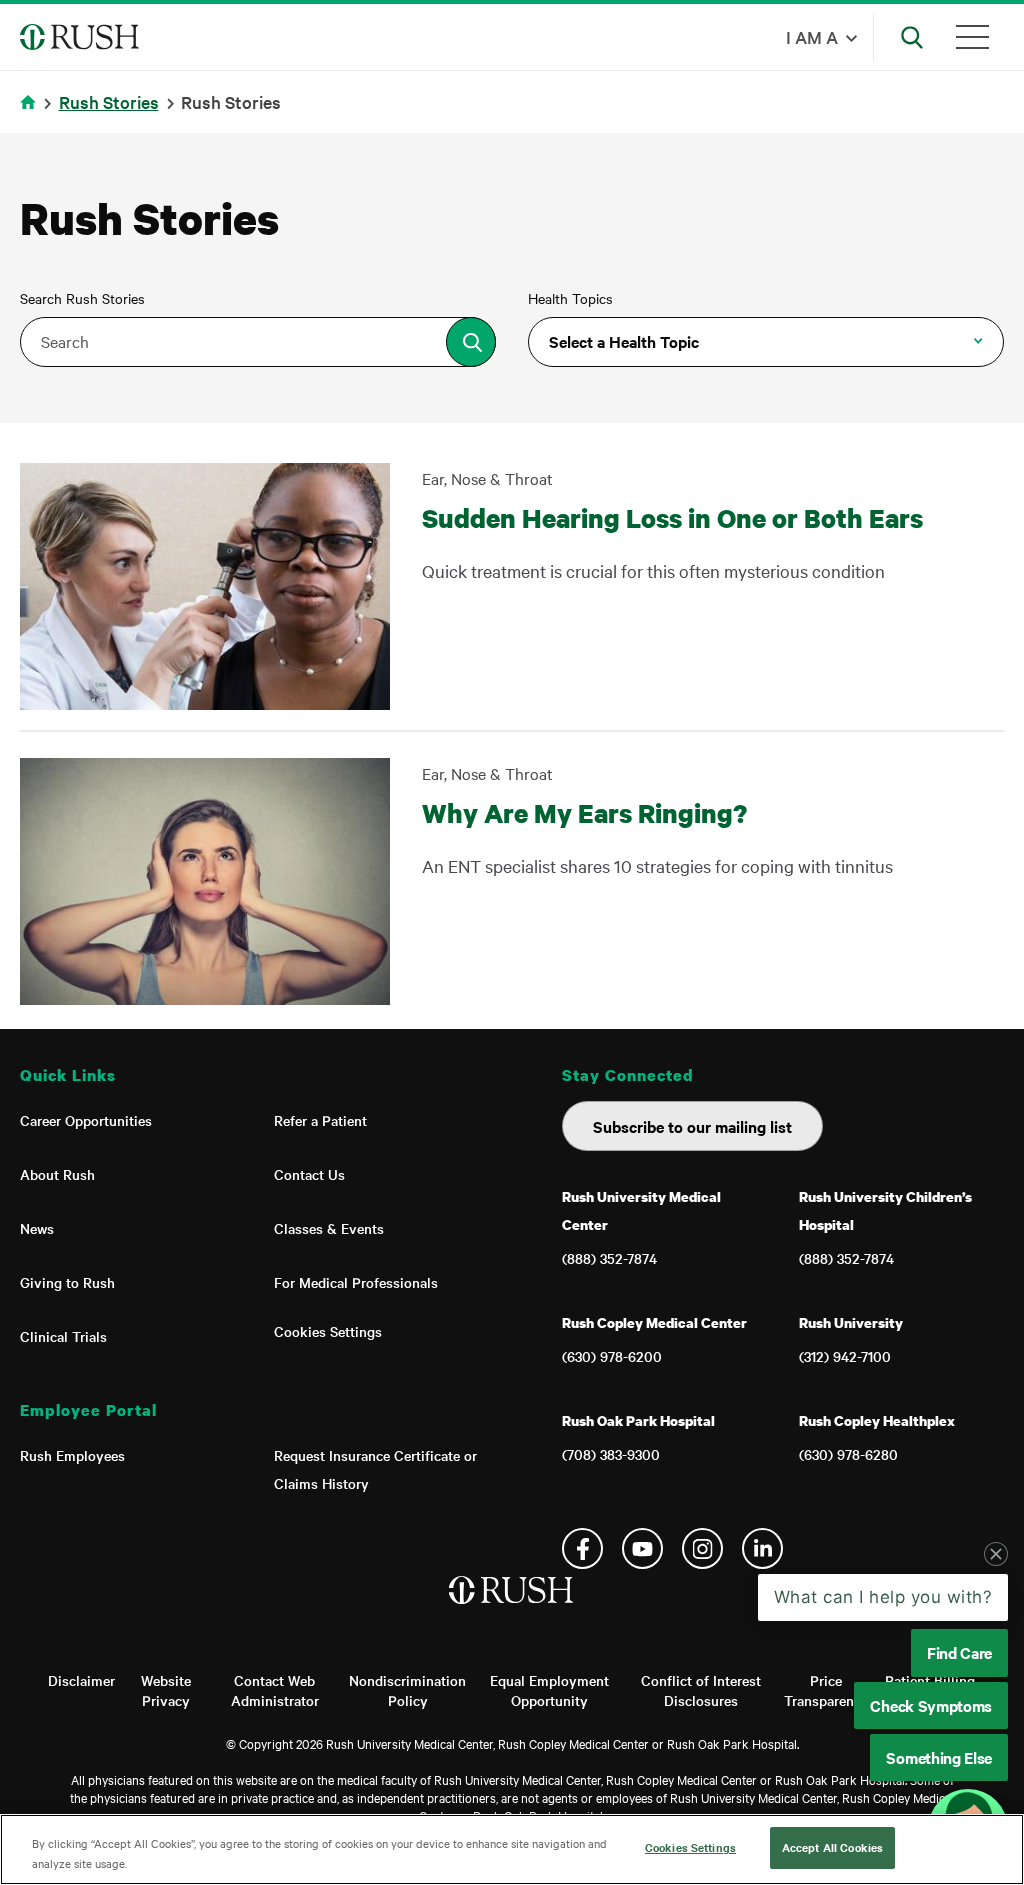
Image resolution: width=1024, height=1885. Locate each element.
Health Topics (570, 298)
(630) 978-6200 (612, 1356)
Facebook (582, 1548)
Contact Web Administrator (275, 1690)
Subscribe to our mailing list (692, 1126)
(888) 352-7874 (609, 1258)
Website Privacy (166, 1690)
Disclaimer (81, 1680)
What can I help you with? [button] (883, 1597)
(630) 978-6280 (848, 1454)
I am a (812, 36)
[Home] (512, 1610)
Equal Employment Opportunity (549, 1690)
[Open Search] (912, 37)
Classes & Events (329, 1228)
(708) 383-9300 (611, 1454)
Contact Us (309, 1174)
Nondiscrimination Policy (407, 1690)
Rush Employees (72, 1455)
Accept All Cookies (832, 1847)
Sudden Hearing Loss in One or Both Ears (672, 517)
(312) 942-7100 (845, 1356)
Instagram (702, 1548)
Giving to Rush (67, 1282)
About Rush (57, 1174)
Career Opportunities (86, 1120)
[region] (512, 1849)
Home (31, 114)
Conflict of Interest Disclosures (701, 1690)
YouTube (642, 1548)
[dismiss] (996, 1554)
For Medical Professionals (356, 1282)
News (37, 1228)
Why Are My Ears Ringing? (584, 812)
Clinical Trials (63, 1336)
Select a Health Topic (624, 341)
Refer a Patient (320, 1120)
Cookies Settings (328, 1331)
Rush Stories (109, 101)
